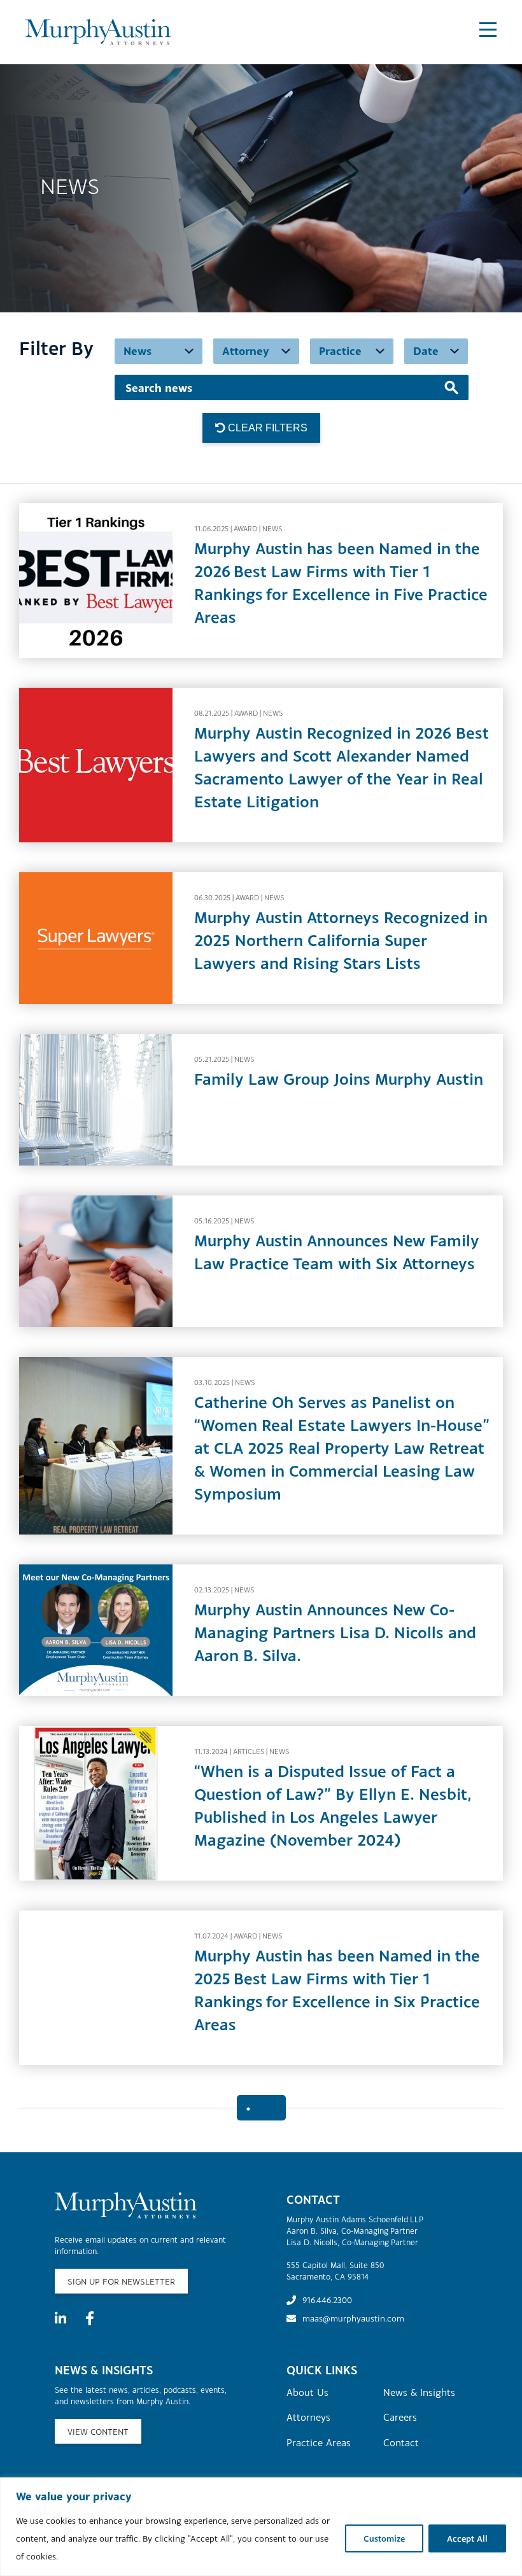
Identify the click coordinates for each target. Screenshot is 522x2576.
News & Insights (419, 2392)
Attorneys (308, 2417)
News (272, 529)
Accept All (467, 2538)
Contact (401, 2442)
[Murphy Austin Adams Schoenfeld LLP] (98, 32)
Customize (384, 2538)
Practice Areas (319, 2442)
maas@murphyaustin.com (353, 2318)
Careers (400, 2417)
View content (98, 2432)
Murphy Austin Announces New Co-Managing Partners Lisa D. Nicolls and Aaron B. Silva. (335, 1632)
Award (245, 529)
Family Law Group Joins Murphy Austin (339, 1079)
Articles (249, 1751)
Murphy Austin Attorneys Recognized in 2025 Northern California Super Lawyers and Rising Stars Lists (341, 940)
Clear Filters (266, 428)
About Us (307, 2392)
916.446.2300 (327, 2300)
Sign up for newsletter (121, 2281)
